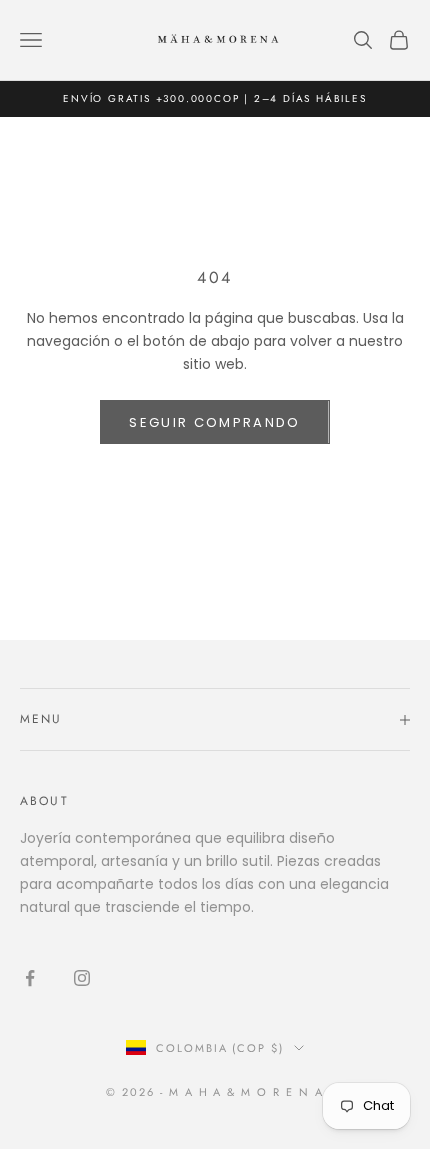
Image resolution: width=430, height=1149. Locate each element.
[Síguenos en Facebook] (30, 978)
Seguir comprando (214, 422)
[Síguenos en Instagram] (82, 978)
